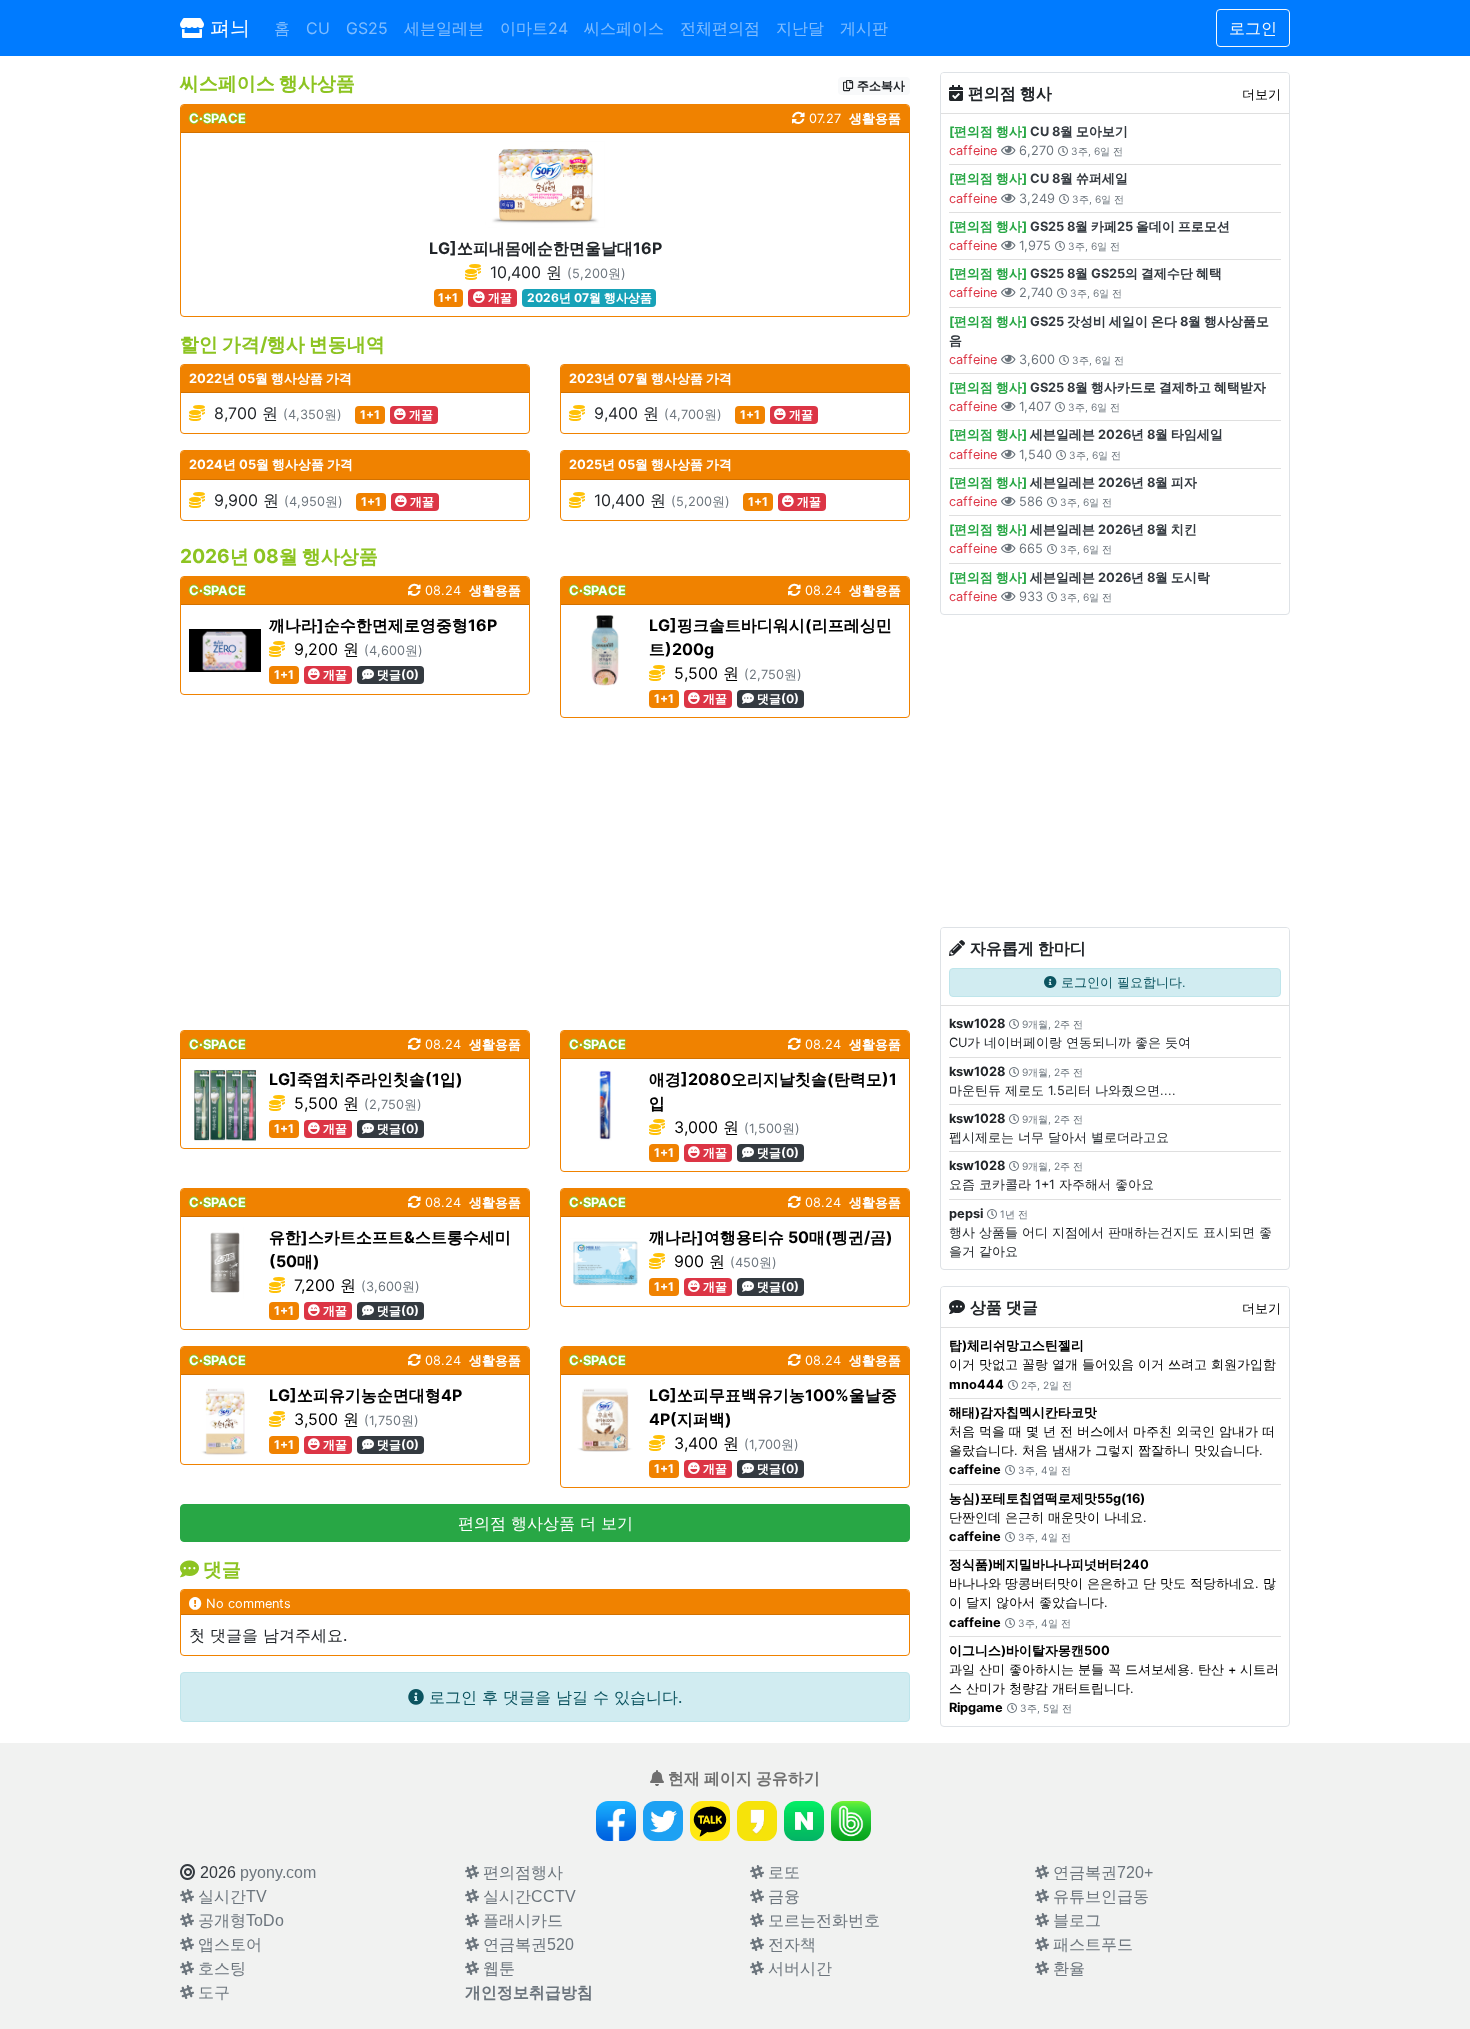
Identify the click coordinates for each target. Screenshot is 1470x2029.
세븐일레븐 (444, 28)
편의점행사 (521, 1872)
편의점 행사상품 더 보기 (545, 1523)
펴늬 (227, 28)
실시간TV (230, 1896)
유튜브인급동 (1099, 1896)
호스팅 (220, 1968)
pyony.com (278, 1872)
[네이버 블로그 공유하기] (804, 1821)
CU (318, 28)
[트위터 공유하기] (663, 1821)
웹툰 (497, 1968)
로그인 (1253, 28)
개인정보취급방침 (529, 1992)
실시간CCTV (527, 1896)
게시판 (864, 28)
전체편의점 (720, 28)
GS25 (367, 28)
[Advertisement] (545, 874)
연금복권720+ (1101, 1872)
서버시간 (798, 1968)
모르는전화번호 (822, 1920)
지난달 (800, 28)
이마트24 (534, 28)
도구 (212, 1992)
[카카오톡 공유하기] (710, 1821)
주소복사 (879, 85)
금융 (782, 1896)
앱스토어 (228, 1944)
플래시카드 (521, 1920)
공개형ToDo (239, 1920)
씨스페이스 (624, 28)
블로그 (1075, 1920)
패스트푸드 (1091, 1944)
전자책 (790, 1944)
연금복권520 (526, 1944)
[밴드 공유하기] (851, 1821)
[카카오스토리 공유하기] (757, 1821)
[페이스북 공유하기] (616, 1821)
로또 (782, 1872)
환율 (1067, 1968)
